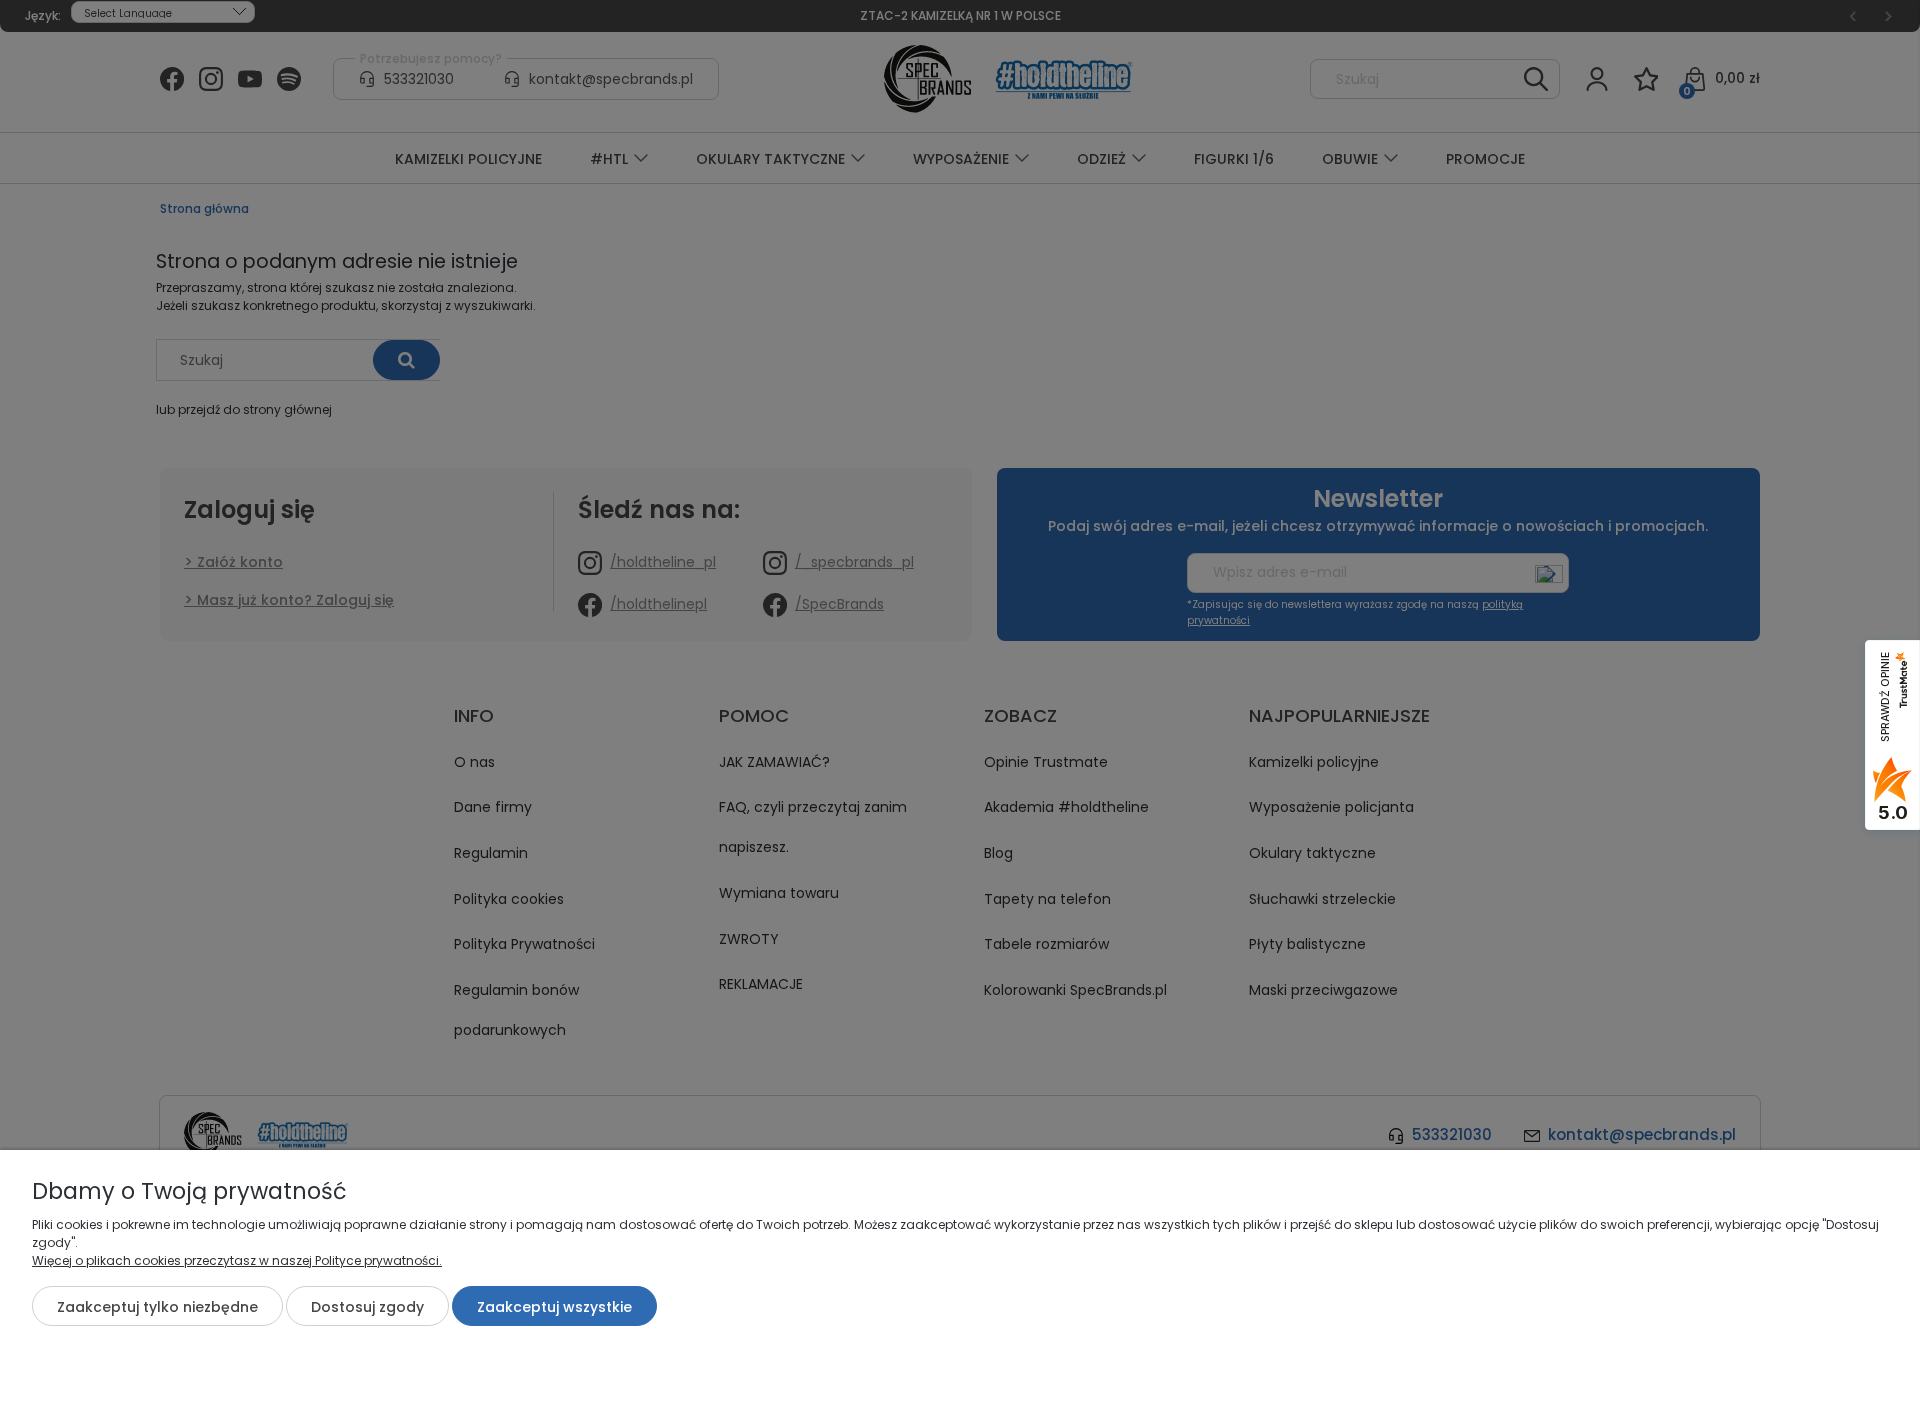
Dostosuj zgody (367, 1307)
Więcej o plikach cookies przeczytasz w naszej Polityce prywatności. (237, 1260)
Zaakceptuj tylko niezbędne (157, 1307)
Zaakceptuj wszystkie (554, 1307)
